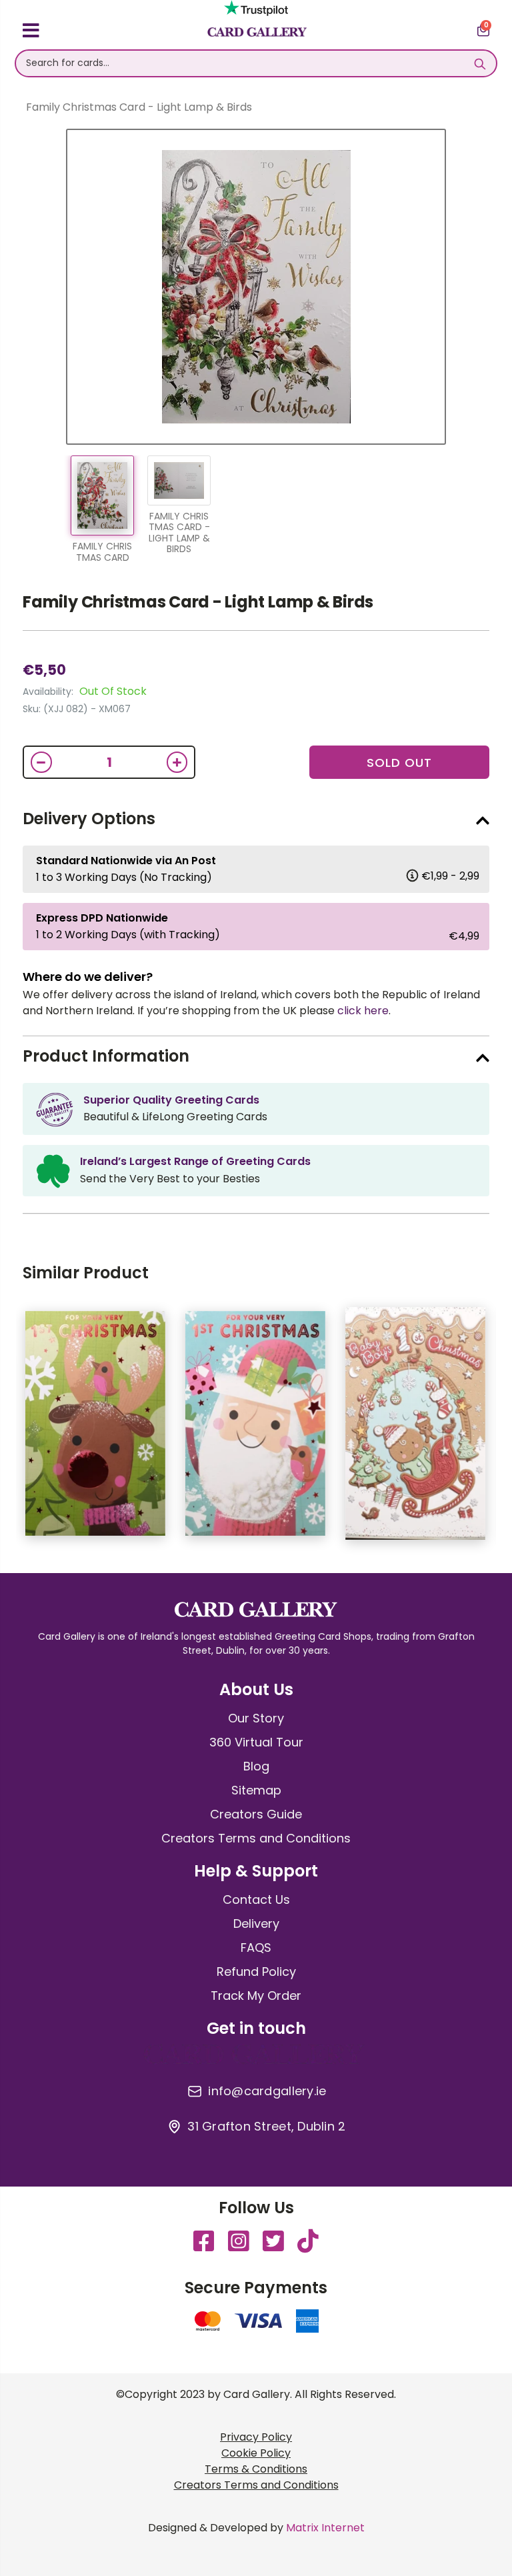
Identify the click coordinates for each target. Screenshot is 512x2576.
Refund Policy (256, 1972)
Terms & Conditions (256, 2469)
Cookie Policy (256, 2453)
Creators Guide (256, 1814)
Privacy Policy (256, 2437)
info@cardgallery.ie (267, 2091)
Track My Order (256, 1996)
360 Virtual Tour (256, 1742)
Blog (256, 1766)
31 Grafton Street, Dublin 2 (266, 2127)
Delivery (256, 1923)
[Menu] (31, 33)
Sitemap (256, 1790)
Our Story (256, 1718)
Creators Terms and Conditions (256, 1838)
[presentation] (499, 1430)
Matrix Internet (325, 2528)
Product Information (106, 1056)
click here (363, 1011)
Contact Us (256, 1899)
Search (480, 63)
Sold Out (399, 763)
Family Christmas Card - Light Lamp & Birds (198, 602)
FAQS (256, 1948)
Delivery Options (89, 819)
